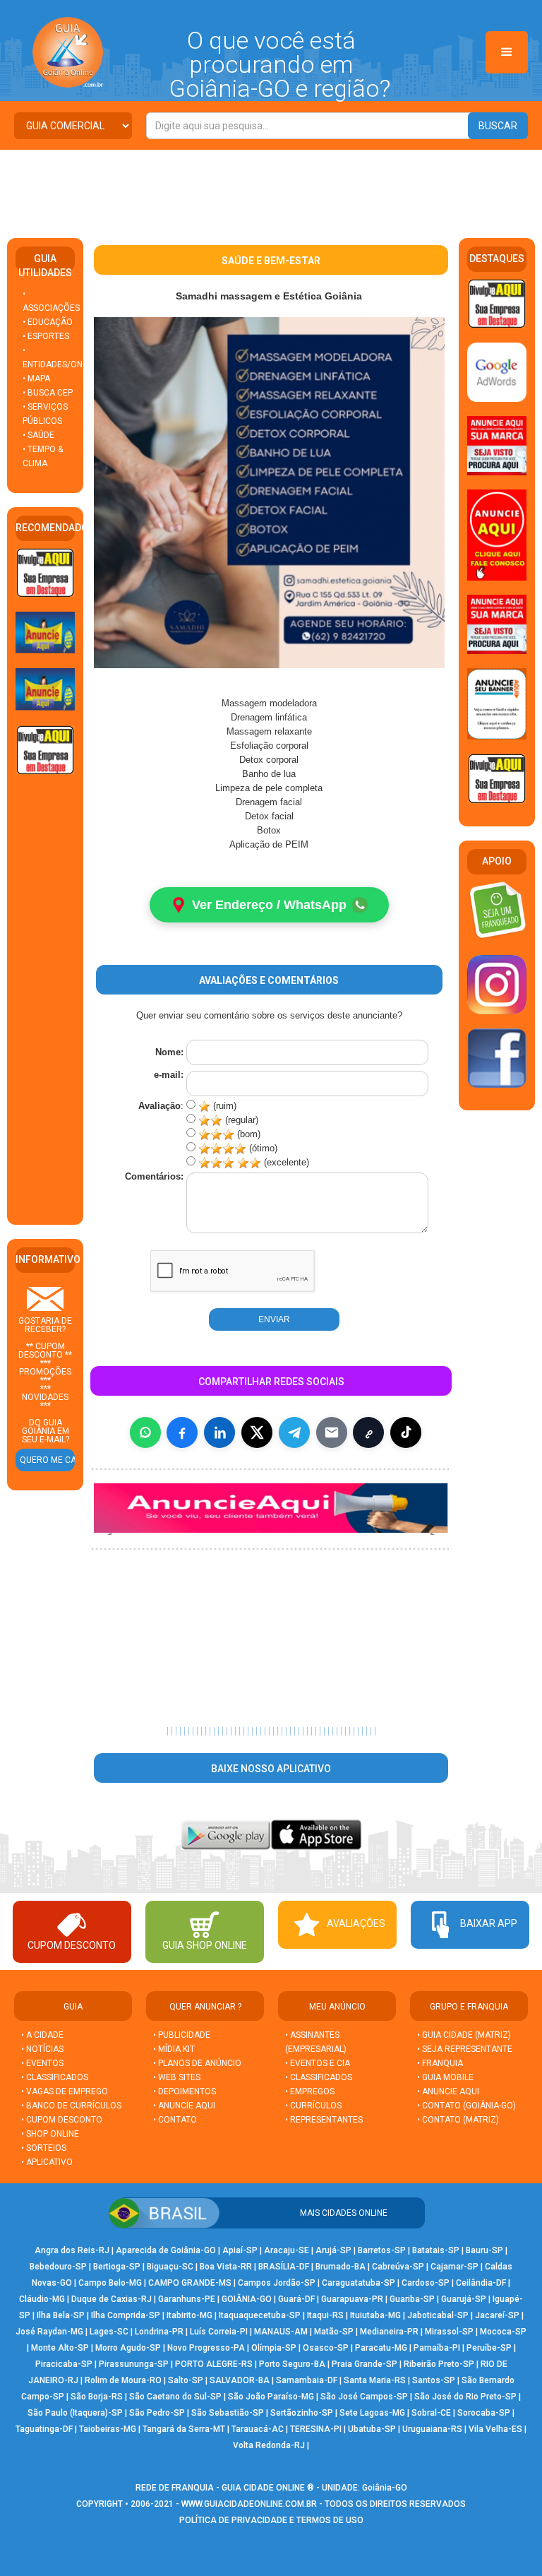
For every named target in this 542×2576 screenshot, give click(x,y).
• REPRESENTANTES (324, 2120)
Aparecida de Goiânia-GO (166, 2250)
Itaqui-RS (325, 2315)
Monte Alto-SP (60, 2348)
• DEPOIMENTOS (185, 2091)
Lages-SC (109, 2332)
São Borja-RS (97, 2397)
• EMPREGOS (310, 2091)
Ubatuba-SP (372, 2429)
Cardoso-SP (426, 2283)
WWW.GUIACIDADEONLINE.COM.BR (249, 2504)
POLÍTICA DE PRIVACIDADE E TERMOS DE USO (271, 2520)
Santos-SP (434, 2380)
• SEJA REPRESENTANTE (466, 2049)
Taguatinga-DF (44, 2429)
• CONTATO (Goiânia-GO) (466, 2106)
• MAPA (36, 379)
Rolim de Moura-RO (123, 2380)
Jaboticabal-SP (438, 2315)
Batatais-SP (436, 2250)
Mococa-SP (503, 2332)
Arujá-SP (333, 2250)
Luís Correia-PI (219, 2332)
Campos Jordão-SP (277, 2283)
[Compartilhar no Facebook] (182, 1432)
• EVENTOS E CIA (318, 2063)
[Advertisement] (271, 189)
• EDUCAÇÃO (48, 322)
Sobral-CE (431, 2413)
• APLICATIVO (47, 2162)
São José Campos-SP (364, 2397)
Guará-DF (296, 2299)
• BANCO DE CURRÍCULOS (71, 2106)
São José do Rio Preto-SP (465, 2397)
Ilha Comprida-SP (126, 2315)
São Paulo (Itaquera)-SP (75, 2413)
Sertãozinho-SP (302, 2413)
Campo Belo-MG (110, 2283)
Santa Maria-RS (375, 2380)
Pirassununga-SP (134, 2364)
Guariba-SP (412, 2299)
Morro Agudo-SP (128, 2348)
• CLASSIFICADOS (55, 2077)
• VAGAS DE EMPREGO (65, 2091)
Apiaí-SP (240, 2250)
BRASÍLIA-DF (284, 2267)
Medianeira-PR (389, 2332)
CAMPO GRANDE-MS (190, 2283)
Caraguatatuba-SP (359, 2283)
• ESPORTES (46, 336)
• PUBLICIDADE (182, 2035)
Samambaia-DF (307, 2380)
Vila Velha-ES (495, 2429)
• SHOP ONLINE (50, 2134)
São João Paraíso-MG (271, 2397)
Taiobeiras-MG (108, 2429)
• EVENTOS (42, 2063)
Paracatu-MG (381, 2348)
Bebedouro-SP (58, 2267)
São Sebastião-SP (228, 2413)
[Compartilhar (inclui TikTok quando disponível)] (406, 1432)
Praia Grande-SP (365, 2364)
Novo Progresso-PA (206, 2348)
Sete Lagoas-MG (372, 2413)
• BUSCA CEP (48, 393)
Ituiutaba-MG (375, 2315)
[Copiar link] (368, 1432)
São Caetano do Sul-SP (175, 2397)
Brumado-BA (341, 2267)
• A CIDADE (42, 2035)
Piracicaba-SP (64, 2364)
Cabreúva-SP (398, 2267)
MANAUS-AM (281, 2332)
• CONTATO (175, 2120)
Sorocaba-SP (484, 2413)
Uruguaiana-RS (432, 2429)
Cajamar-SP (454, 2267)
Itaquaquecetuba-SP (260, 2315)
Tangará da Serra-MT (184, 2429)
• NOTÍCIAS (42, 2049)
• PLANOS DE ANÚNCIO (197, 2063)
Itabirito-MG (189, 2315)
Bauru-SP (484, 2250)
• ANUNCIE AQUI (184, 2106)
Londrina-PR (159, 2332)
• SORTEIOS (44, 2148)
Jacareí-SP (497, 2315)
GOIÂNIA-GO (247, 2299)
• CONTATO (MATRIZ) (458, 2120)
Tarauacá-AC (258, 2429)
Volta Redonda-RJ (269, 2445)
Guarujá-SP (464, 2299)
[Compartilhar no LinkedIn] (219, 1432)
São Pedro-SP (157, 2413)
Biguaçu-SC (170, 2267)
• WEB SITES (177, 2077)
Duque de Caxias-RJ (112, 2299)
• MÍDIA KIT (174, 2049)
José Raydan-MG (49, 2332)
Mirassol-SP (449, 2332)
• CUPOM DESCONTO (62, 2120)
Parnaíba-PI (437, 2348)
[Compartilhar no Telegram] (294, 1432)
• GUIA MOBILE (445, 2077)
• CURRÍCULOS (313, 2106)
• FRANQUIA (441, 2063)
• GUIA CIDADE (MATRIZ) (464, 2035)
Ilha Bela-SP (61, 2315)
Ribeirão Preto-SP (439, 2364)
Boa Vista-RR (226, 2267)
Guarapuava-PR (352, 2299)
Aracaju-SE (287, 2250)
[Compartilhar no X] (257, 1432)
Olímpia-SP (274, 2348)
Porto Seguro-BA (292, 2364)
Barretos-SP (382, 2250)
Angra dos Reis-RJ (72, 2250)
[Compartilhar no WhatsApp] (145, 1432)
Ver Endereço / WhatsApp (269, 905)
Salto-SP (186, 2380)
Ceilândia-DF (481, 2283)
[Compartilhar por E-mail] (332, 1432)
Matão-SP (334, 2332)
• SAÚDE (38, 435)
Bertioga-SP (117, 2267)
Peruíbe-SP (489, 2348)
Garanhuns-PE (187, 2299)
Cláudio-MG (42, 2299)
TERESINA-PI (316, 2429)
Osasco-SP (326, 2348)
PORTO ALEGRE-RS (214, 2364)
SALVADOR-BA (240, 2380)
